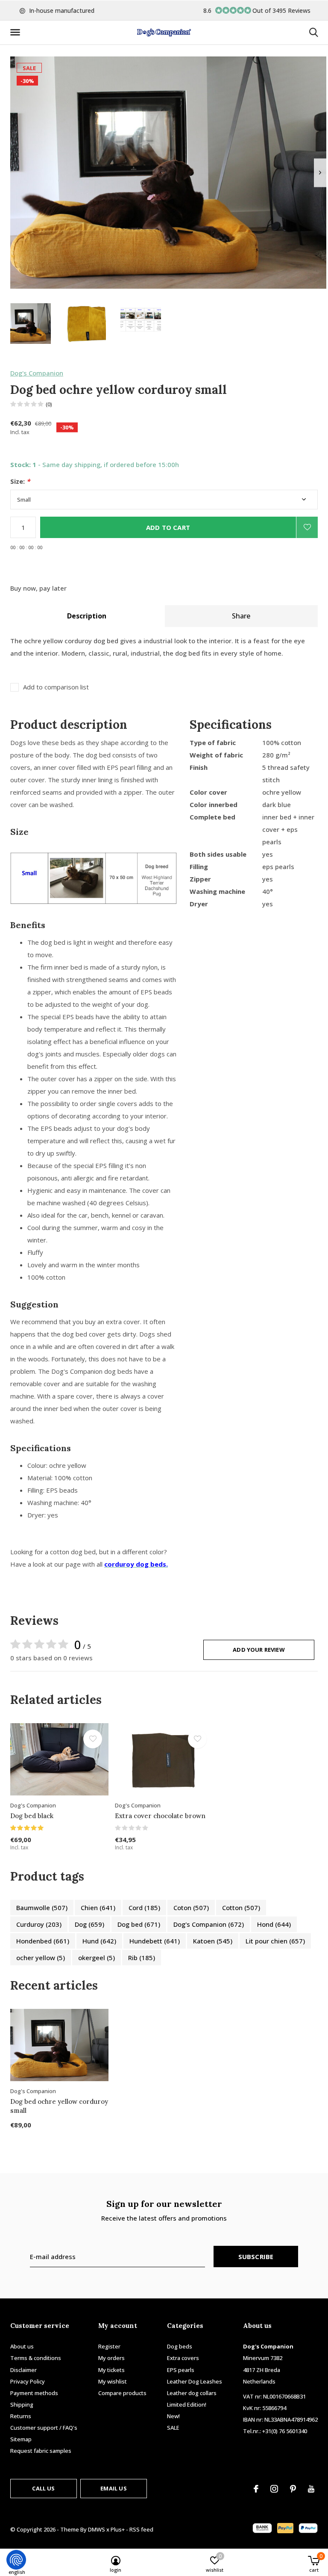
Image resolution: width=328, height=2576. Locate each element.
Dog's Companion (37, 373)
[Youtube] (311, 2489)
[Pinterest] (293, 2489)
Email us (113, 2488)
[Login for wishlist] (307, 527)
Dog (89, 1924)
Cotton (241, 1908)
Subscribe (256, 2257)
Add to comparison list (56, 687)
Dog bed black (32, 1816)
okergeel (97, 1958)
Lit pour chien (275, 1941)
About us (22, 2346)
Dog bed (139, 1924)
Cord (144, 1908)
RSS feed (141, 2529)
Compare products (122, 2393)
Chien (98, 1908)
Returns (21, 2416)
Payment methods (34, 2393)
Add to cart (168, 527)
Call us (43, 2488)
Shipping (22, 2404)
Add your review (259, 1650)
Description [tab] (87, 616)
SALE (173, 2428)
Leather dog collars (192, 2393)
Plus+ (118, 2529)
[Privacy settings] (16, 2560)
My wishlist (113, 2381)
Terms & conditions (36, 2358)
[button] (17, 33)
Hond (274, 1924)
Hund (99, 1941)
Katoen (213, 1941)
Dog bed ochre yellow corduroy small (59, 2106)
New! (173, 2416)
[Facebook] (256, 2489)
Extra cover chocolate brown (160, 1816)
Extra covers (183, 2358)
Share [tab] (241, 616)
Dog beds (180, 2346)
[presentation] (320, 173)
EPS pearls (181, 2370)
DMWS (97, 2529)
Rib (142, 1958)
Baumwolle (42, 1908)
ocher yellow (41, 1958)
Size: (20, 481)
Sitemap (21, 2439)
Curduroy (39, 1924)
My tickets (111, 2370)
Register (109, 2346)
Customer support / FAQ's (44, 2428)
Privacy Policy (28, 2381)
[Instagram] (274, 2489)
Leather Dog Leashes (195, 2381)
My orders (111, 2358)
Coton (191, 1908)
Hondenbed (43, 1941)
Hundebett (155, 1941)
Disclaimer (23, 2370)
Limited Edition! (187, 2404)
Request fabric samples (41, 2451)
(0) (49, 404)
